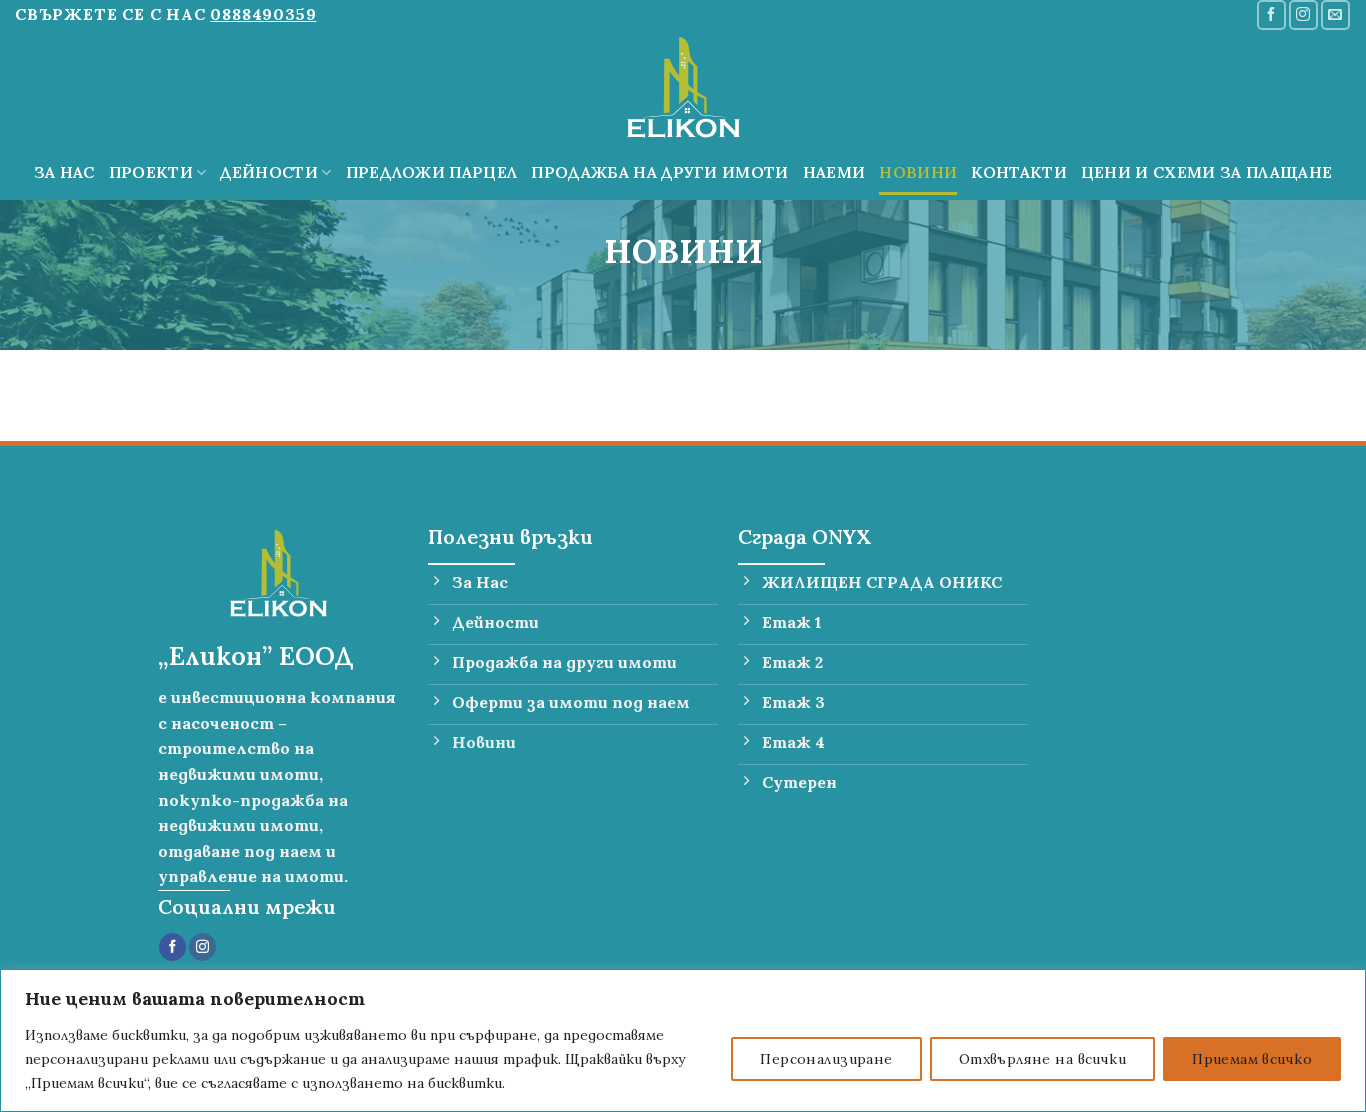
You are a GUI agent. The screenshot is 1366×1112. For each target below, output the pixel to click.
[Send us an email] (1335, 14)
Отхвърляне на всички (1042, 1059)
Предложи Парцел (432, 172)
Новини (918, 172)
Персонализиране (826, 1059)
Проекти (151, 172)
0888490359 (263, 14)
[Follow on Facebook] (1271, 14)
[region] (683, 1040)
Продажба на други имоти (659, 172)
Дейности (269, 172)
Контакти (1019, 172)
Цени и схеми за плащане (1206, 172)
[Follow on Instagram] (1303, 14)
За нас (64, 172)
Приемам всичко (1252, 1059)
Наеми (834, 172)
